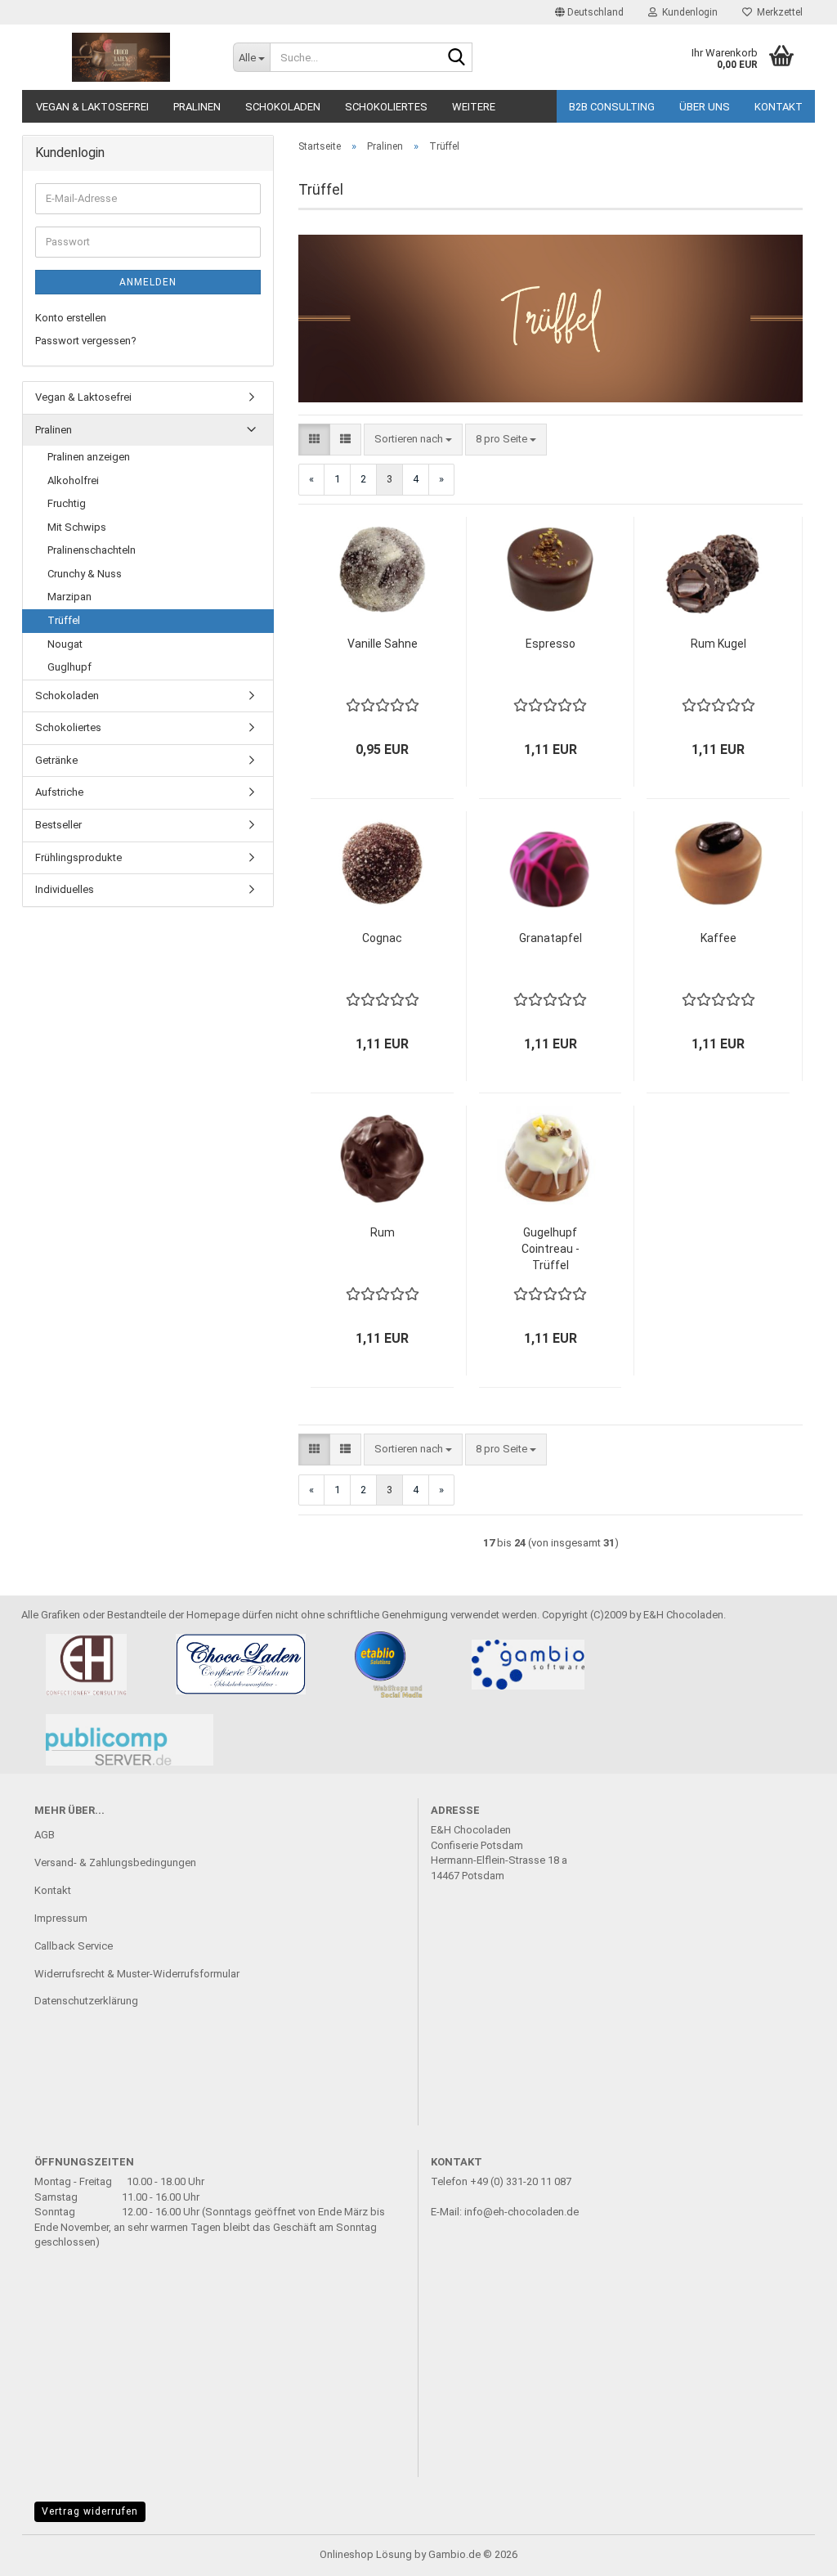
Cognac (382, 938)
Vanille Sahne (383, 644)
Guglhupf (69, 667)
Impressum (61, 1918)
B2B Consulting (612, 107)
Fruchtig (67, 503)
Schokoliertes (386, 107)
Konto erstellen (71, 318)
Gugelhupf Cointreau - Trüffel (551, 1249)
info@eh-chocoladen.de (521, 2212)
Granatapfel (551, 938)
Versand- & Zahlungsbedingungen (115, 1862)
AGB (45, 1835)
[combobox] (413, 440)
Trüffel (64, 620)
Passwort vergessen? (86, 341)
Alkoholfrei (73, 480)
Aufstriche (59, 792)
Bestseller (58, 825)
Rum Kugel (718, 644)
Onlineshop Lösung (366, 2554)
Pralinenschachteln (92, 550)
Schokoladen (283, 107)
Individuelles (65, 889)
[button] (589, 12)
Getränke (56, 760)
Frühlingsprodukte (78, 857)
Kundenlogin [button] (687, 12)
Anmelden (148, 282)
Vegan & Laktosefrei (92, 107)
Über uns (705, 107)
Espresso (551, 644)
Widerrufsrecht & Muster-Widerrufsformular (137, 1974)
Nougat (65, 644)
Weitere (474, 107)
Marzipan (69, 597)
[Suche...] (457, 58)
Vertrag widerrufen (90, 2511)
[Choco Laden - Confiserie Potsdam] (121, 57)
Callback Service (74, 1946)
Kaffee (718, 938)
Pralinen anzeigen (89, 457)
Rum (383, 1232)
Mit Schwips (77, 527)
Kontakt (779, 107)
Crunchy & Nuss (85, 574)
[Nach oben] (792, 2551)
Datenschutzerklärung (86, 2001)
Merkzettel (777, 12)
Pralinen (197, 107)
